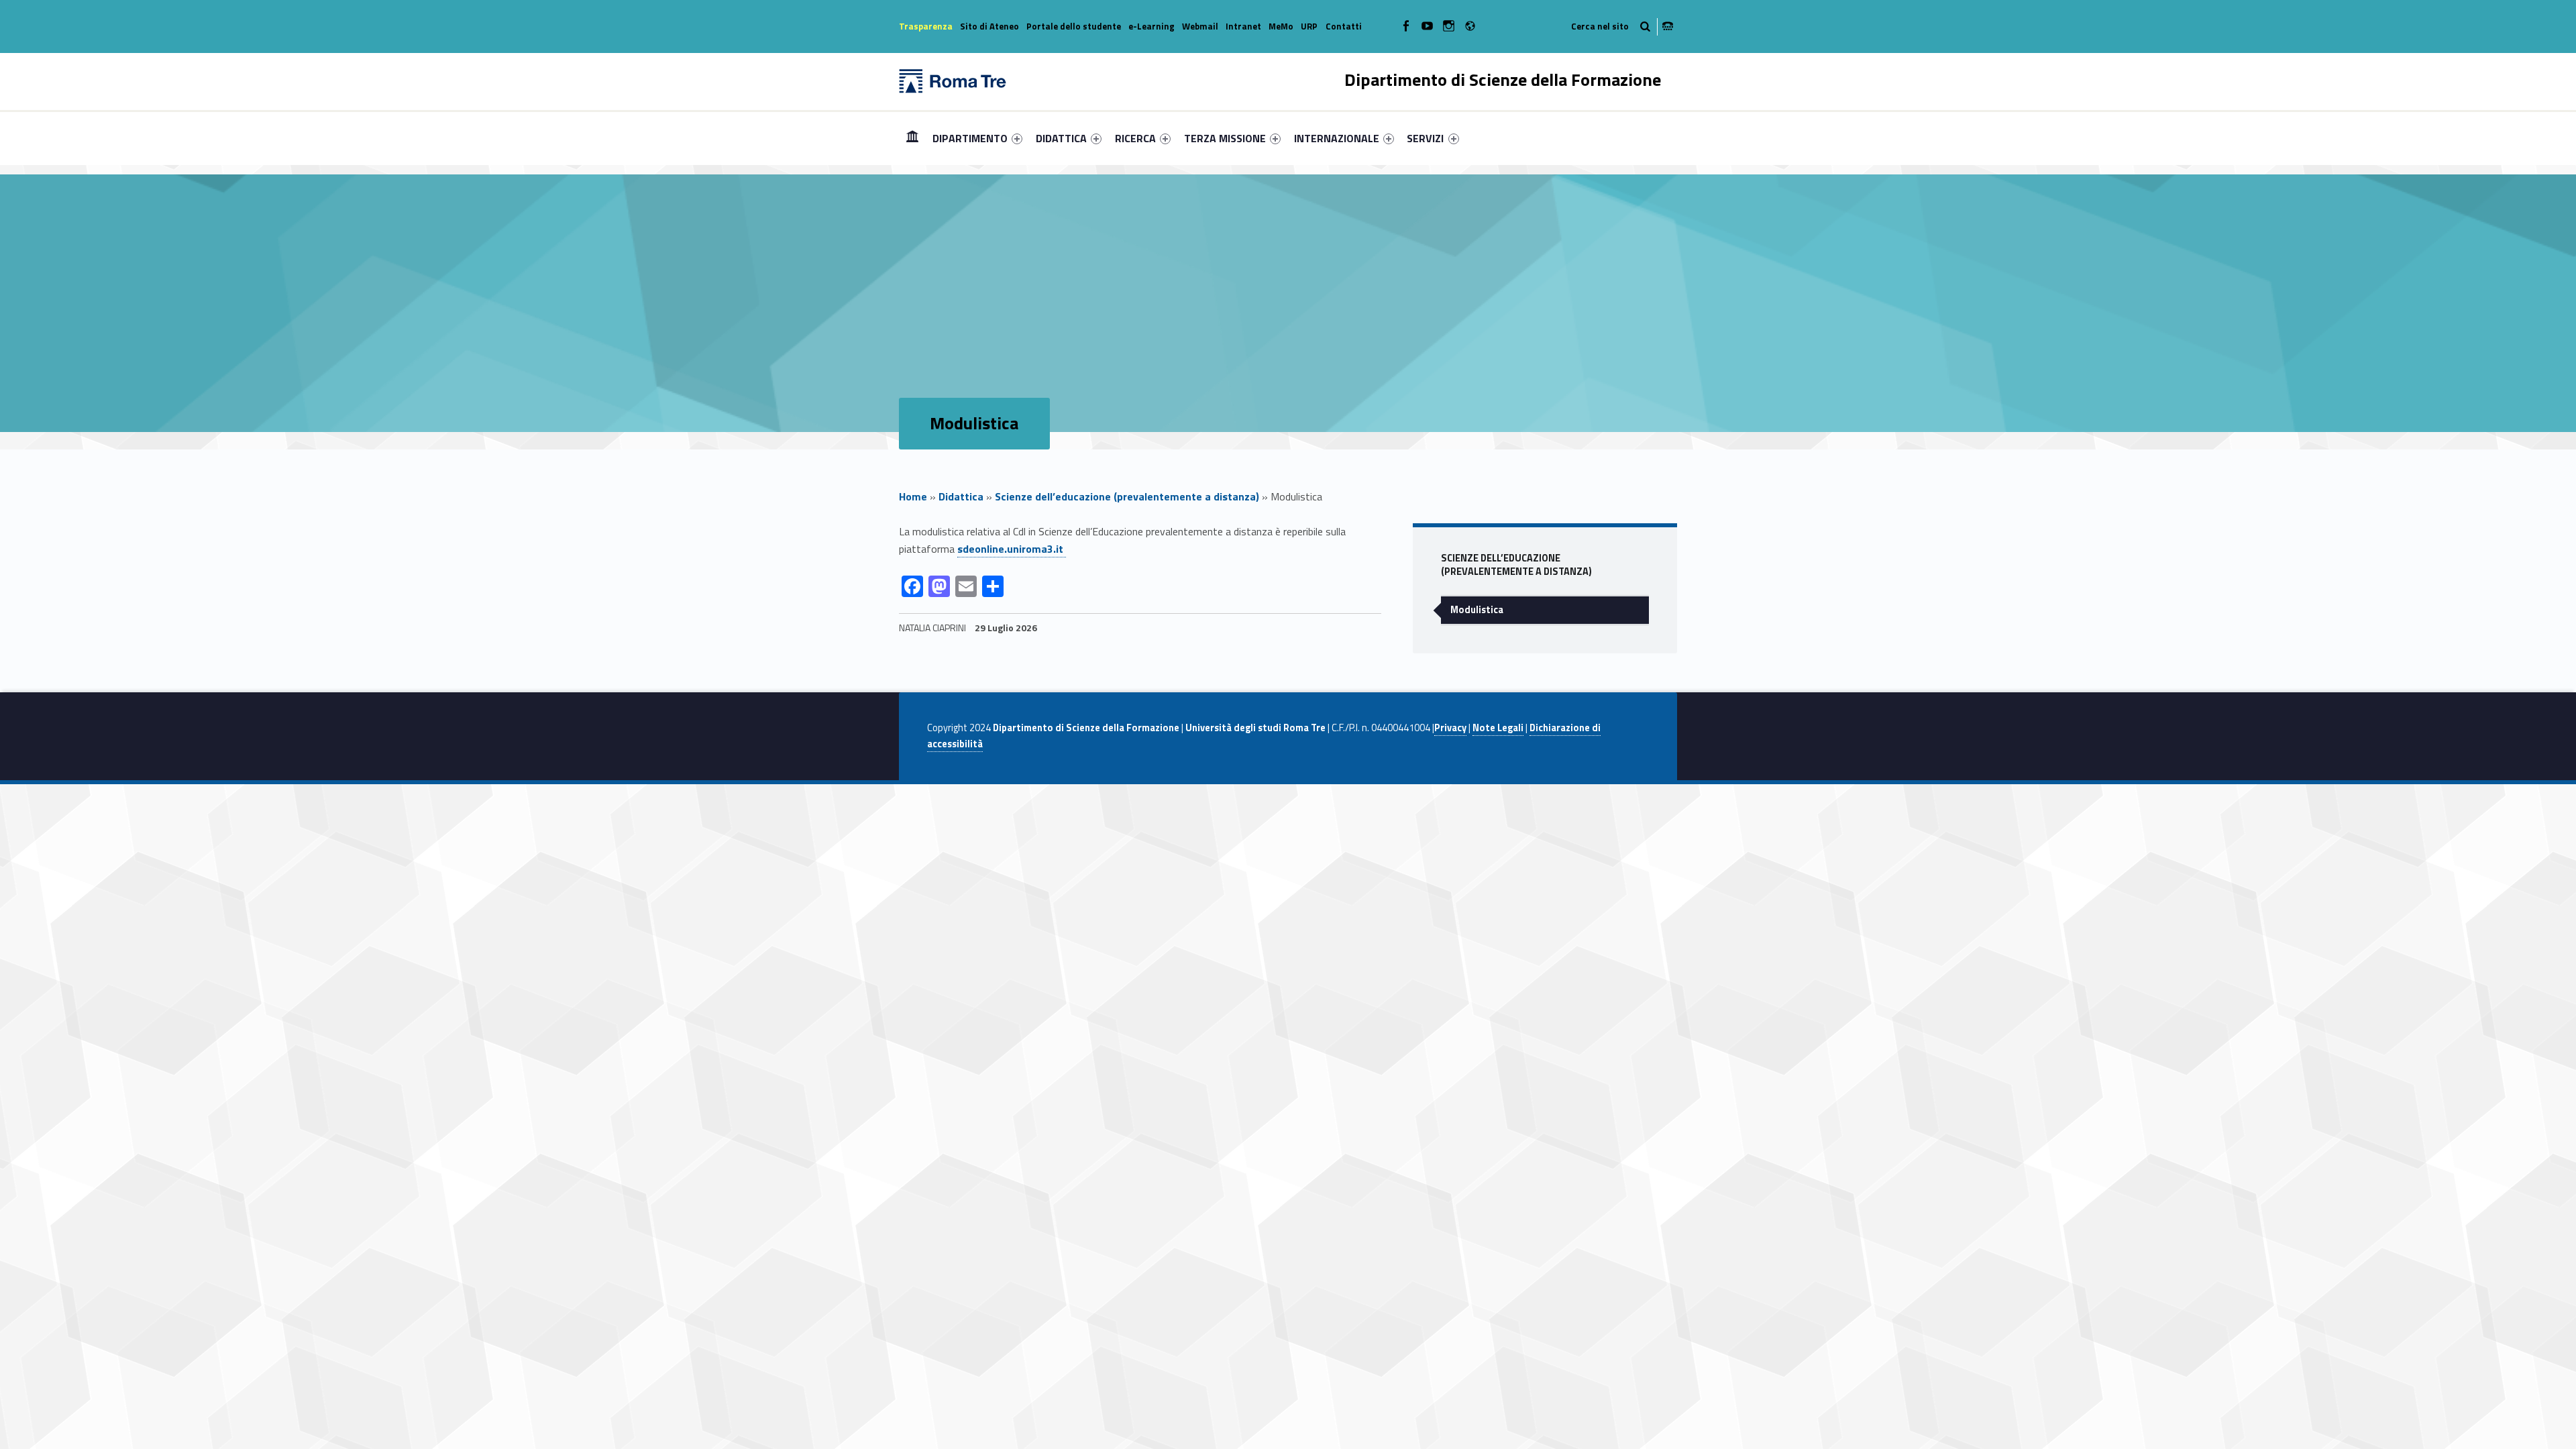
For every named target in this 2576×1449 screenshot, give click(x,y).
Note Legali (1498, 728)
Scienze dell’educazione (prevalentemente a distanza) (1127, 496)
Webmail (1200, 26)
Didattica (961, 496)
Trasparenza (926, 26)
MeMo (1281, 26)
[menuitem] (912, 138)
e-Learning (1151, 26)
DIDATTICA (1061, 138)
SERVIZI (1425, 138)
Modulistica (1477, 610)
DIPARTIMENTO (970, 138)
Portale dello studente (1074, 26)
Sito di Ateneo (989, 26)
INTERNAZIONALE (1337, 138)
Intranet (1243, 26)
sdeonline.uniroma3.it (1012, 549)
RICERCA (1135, 138)
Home (912, 138)
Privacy (1450, 728)
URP (1309, 26)
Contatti (1344, 26)
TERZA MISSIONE (1225, 138)
